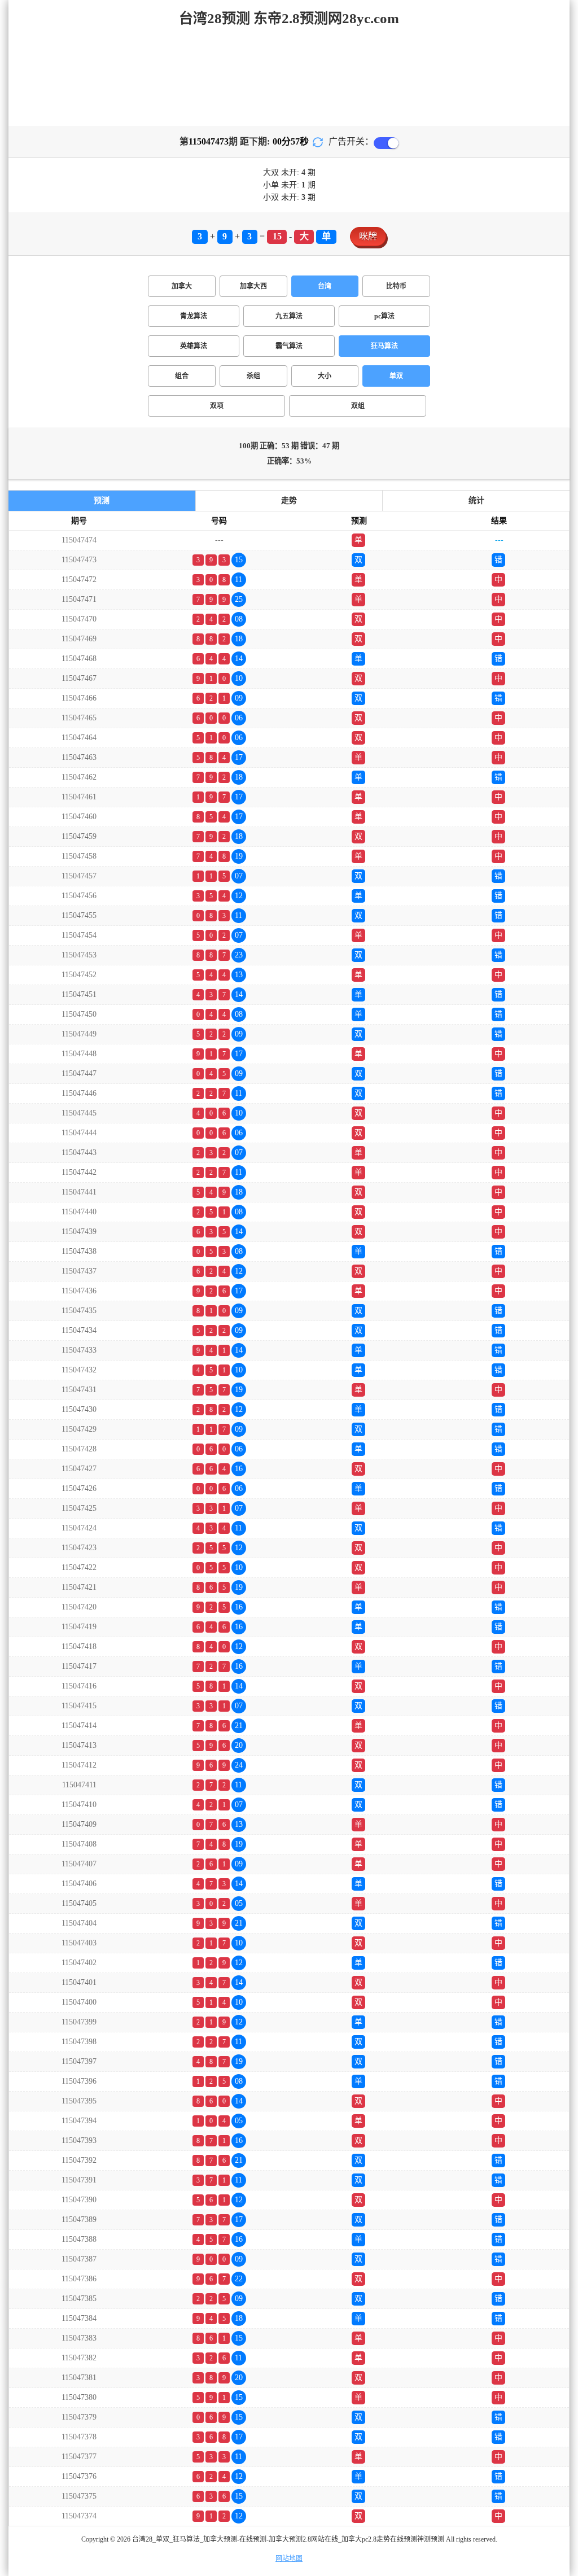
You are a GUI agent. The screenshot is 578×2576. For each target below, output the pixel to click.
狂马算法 (384, 346)
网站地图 (289, 2558)
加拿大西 (253, 286)
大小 (325, 376)
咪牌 (368, 236)
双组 (358, 406)
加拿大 (182, 286)
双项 (217, 406)
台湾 (325, 286)
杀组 (253, 376)
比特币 (396, 286)
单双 (396, 376)
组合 (182, 376)
